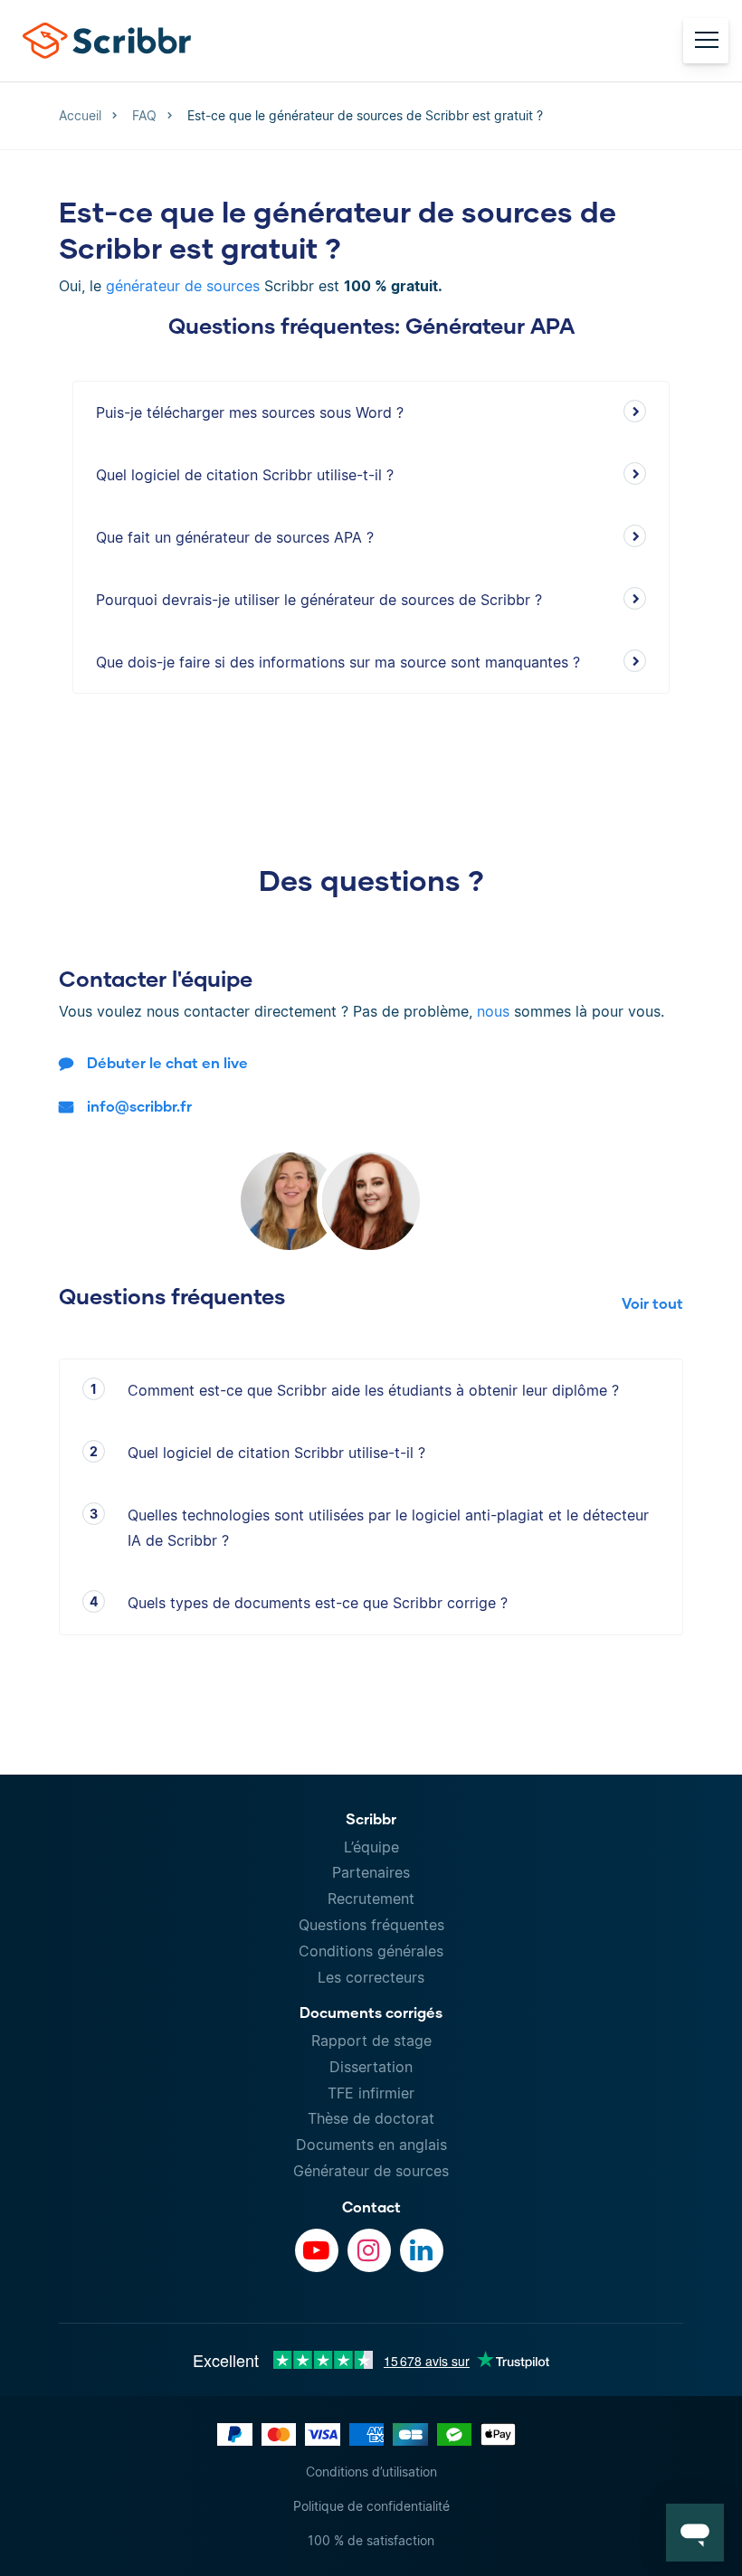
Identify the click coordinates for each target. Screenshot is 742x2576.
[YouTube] (317, 2250)
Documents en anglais (371, 2145)
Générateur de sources (371, 2171)
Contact (371, 2207)
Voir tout (652, 1303)
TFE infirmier (371, 2093)
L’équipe (371, 1847)
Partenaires (371, 1872)
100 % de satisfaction (371, 2540)
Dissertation (371, 2067)
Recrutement (371, 1899)
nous (493, 1011)
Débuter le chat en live (167, 1062)
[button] (695, 2533)
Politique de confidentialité (371, 2506)
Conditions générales (371, 1951)
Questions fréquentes (371, 1925)
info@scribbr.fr (139, 1106)
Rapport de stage (371, 2041)
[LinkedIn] (422, 2250)
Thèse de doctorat (371, 2118)
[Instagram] (369, 2250)
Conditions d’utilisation (371, 2472)
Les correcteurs (371, 1977)
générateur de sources (183, 286)
